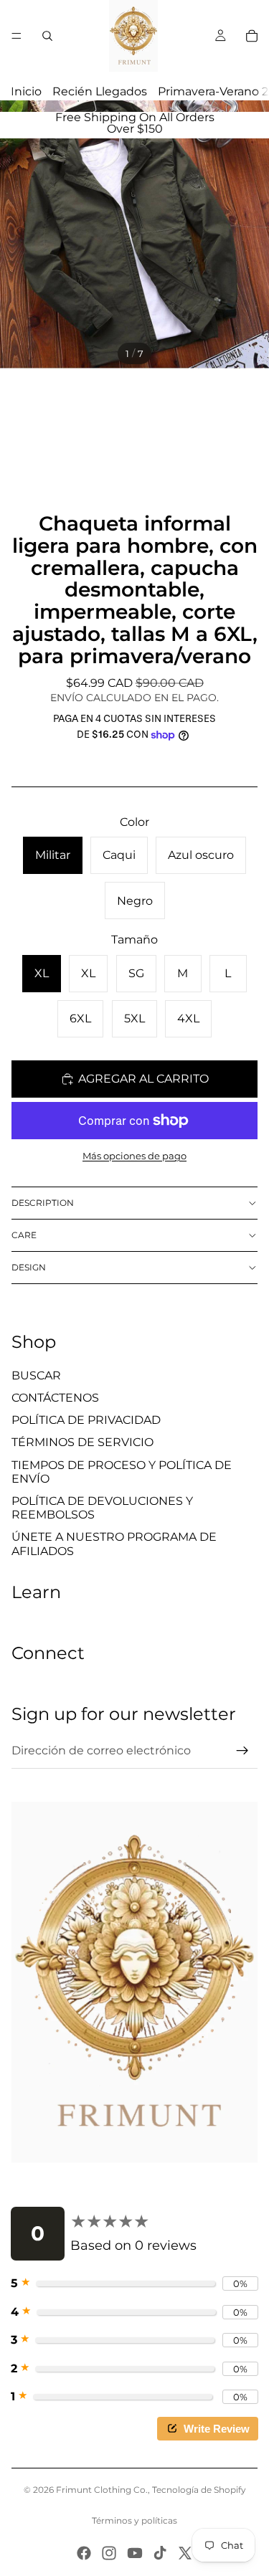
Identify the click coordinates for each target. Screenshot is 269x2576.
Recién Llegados (100, 91)
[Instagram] (109, 2553)
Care (24, 1235)
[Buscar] (47, 36)
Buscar (36, 1375)
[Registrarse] (242, 1751)
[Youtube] (135, 2553)
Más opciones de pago (134, 1156)
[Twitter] (185, 2553)
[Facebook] (84, 2553)
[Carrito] (252, 36)
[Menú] (16, 36)
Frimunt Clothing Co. (102, 2490)
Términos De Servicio (82, 1442)
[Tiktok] (160, 2553)
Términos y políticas (134, 2520)
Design (29, 1267)
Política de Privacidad (86, 1420)
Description (43, 1203)
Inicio (26, 91)
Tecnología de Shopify (199, 2490)
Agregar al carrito (143, 1079)
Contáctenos (55, 1398)
